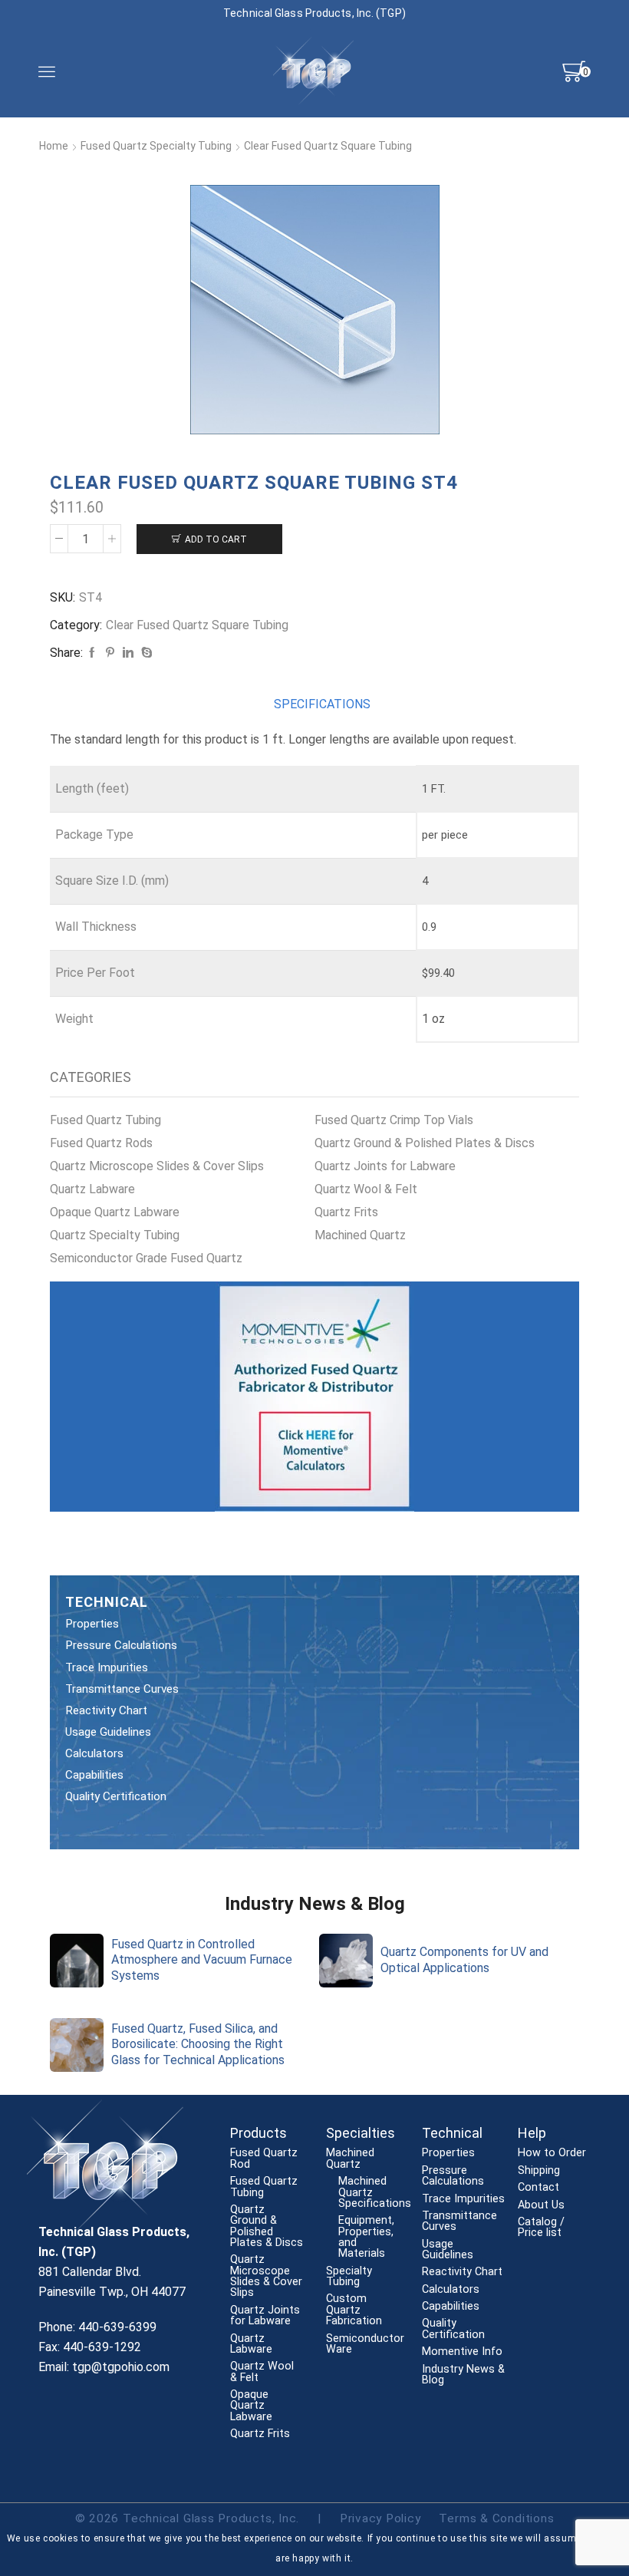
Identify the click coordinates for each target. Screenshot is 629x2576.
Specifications (322, 704)
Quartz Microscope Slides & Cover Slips (157, 1166)
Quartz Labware (92, 1189)
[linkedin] (128, 653)
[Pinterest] (110, 653)
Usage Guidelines (108, 1732)
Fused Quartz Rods (101, 1143)
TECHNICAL (107, 1602)
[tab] (322, 705)
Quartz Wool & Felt (366, 1189)
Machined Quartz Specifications (375, 2193)
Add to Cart (216, 539)
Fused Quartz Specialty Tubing (156, 146)
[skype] (145, 653)
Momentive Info (462, 2352)
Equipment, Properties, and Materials (366, 2237)
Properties (92, 1624)
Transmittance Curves (122, 1689)
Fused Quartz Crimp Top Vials (394, 1120)
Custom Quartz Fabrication (354, 2310)
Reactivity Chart (106, 1710)
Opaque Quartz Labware (115, 1212)
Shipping (539, 2171)
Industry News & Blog (463, 2375)
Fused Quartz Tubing (105, 1120)
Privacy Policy (380, 2518)
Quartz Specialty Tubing (115, 1235)
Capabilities (94, 1775)
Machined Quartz (360, 1235)
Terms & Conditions (496, 2518)
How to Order (552, 2153)
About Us (541, 2205)
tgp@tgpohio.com (121, 2367)
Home (54, 146)
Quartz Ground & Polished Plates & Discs (425, 1143)
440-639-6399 (117, 2327)
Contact (538, 2188)
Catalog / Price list (541, 2228)
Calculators (94, 1753)
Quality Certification (116, 1796)
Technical (452, 2133)
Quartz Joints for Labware (385, 1166)
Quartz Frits (346, 1212)
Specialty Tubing (349, 2277)
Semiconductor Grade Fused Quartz (146, 1258)
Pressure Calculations (121, 1645)
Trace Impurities (107, 1667)
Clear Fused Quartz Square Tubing (328, 146)
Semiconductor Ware (365, 2345)
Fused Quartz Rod (264, 2159)
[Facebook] (92, 653)
